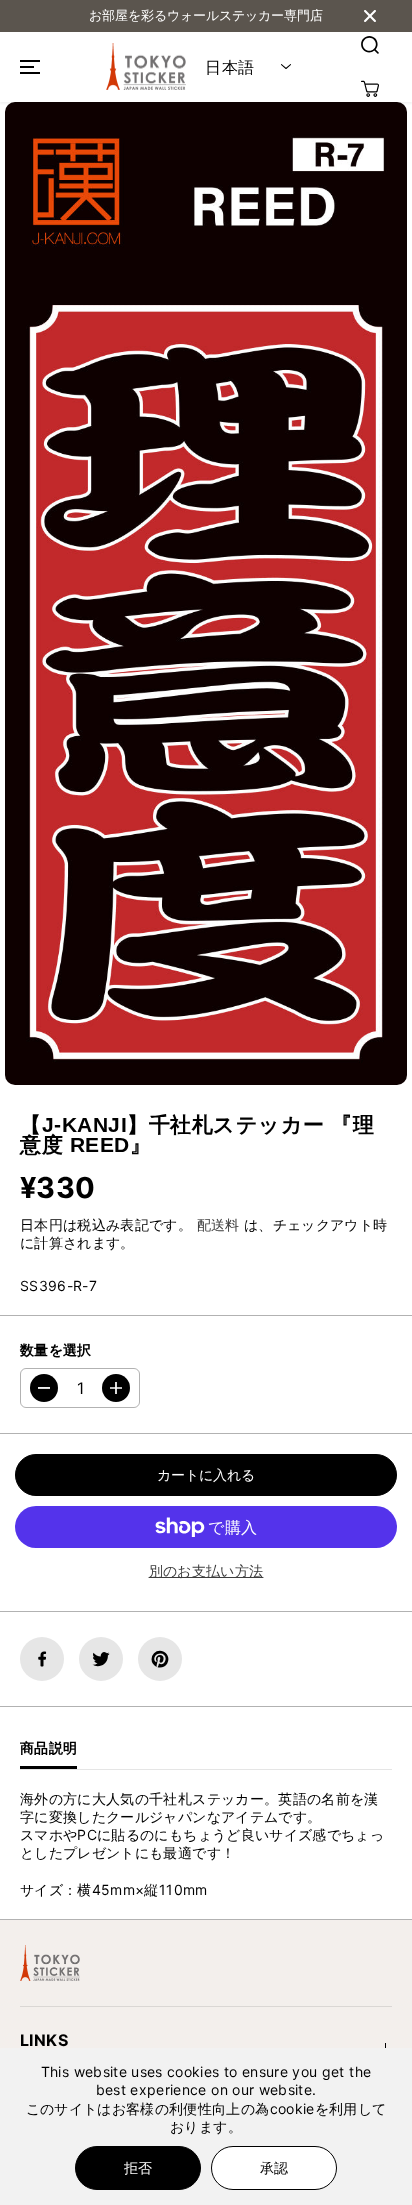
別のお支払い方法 (206, 1570)
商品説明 (48, 1747)
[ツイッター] (101, 1659)
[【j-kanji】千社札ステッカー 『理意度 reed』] (206, 593)
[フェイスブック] (42, 1659)
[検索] (370, 45)
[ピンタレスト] (160, 1659)
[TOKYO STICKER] (146, 67)
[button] (27, 67)
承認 (274, 2167)
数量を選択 (56, 1349)
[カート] (370, 89)
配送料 (218, 1224)
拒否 (138, 2167)
